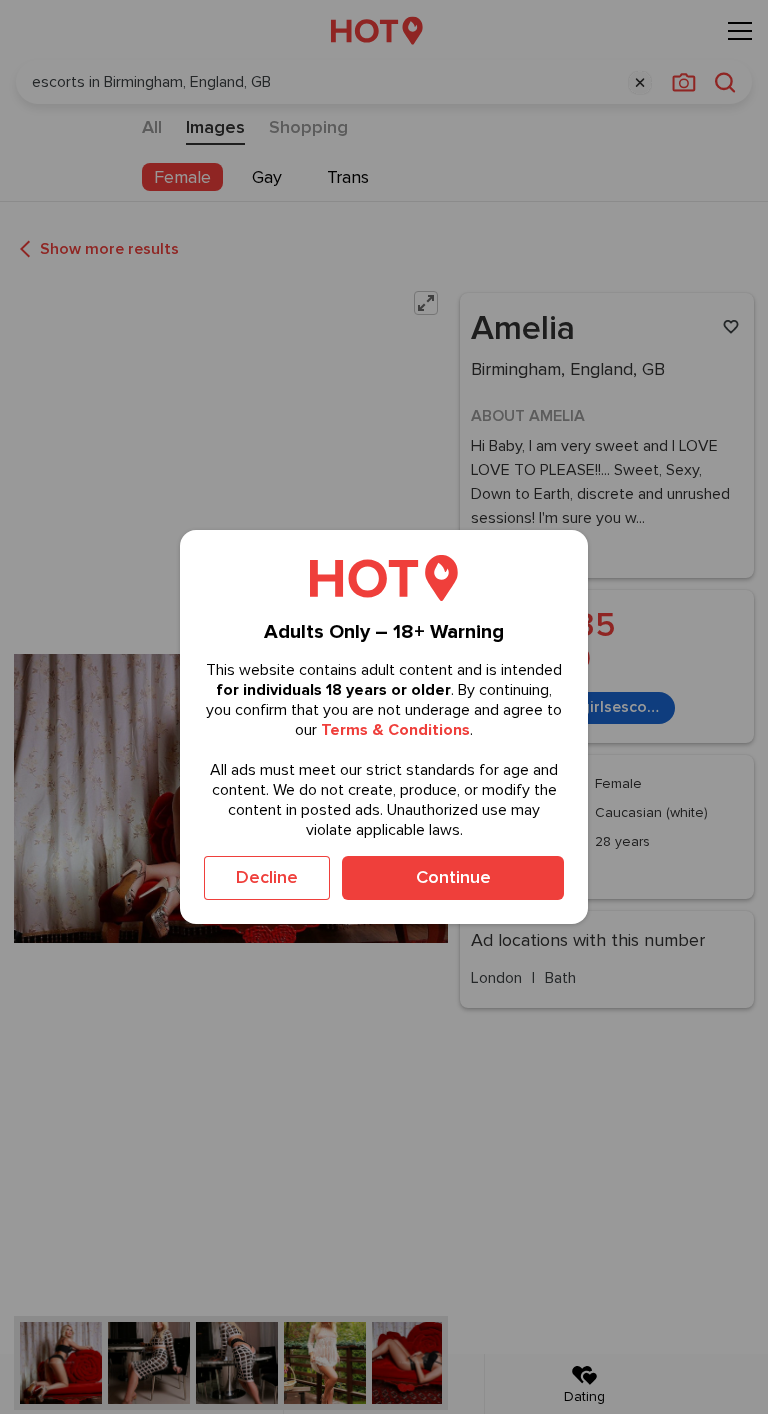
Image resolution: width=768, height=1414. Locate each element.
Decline (267, 877)
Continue (453, 877)
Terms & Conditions (395, 730)
